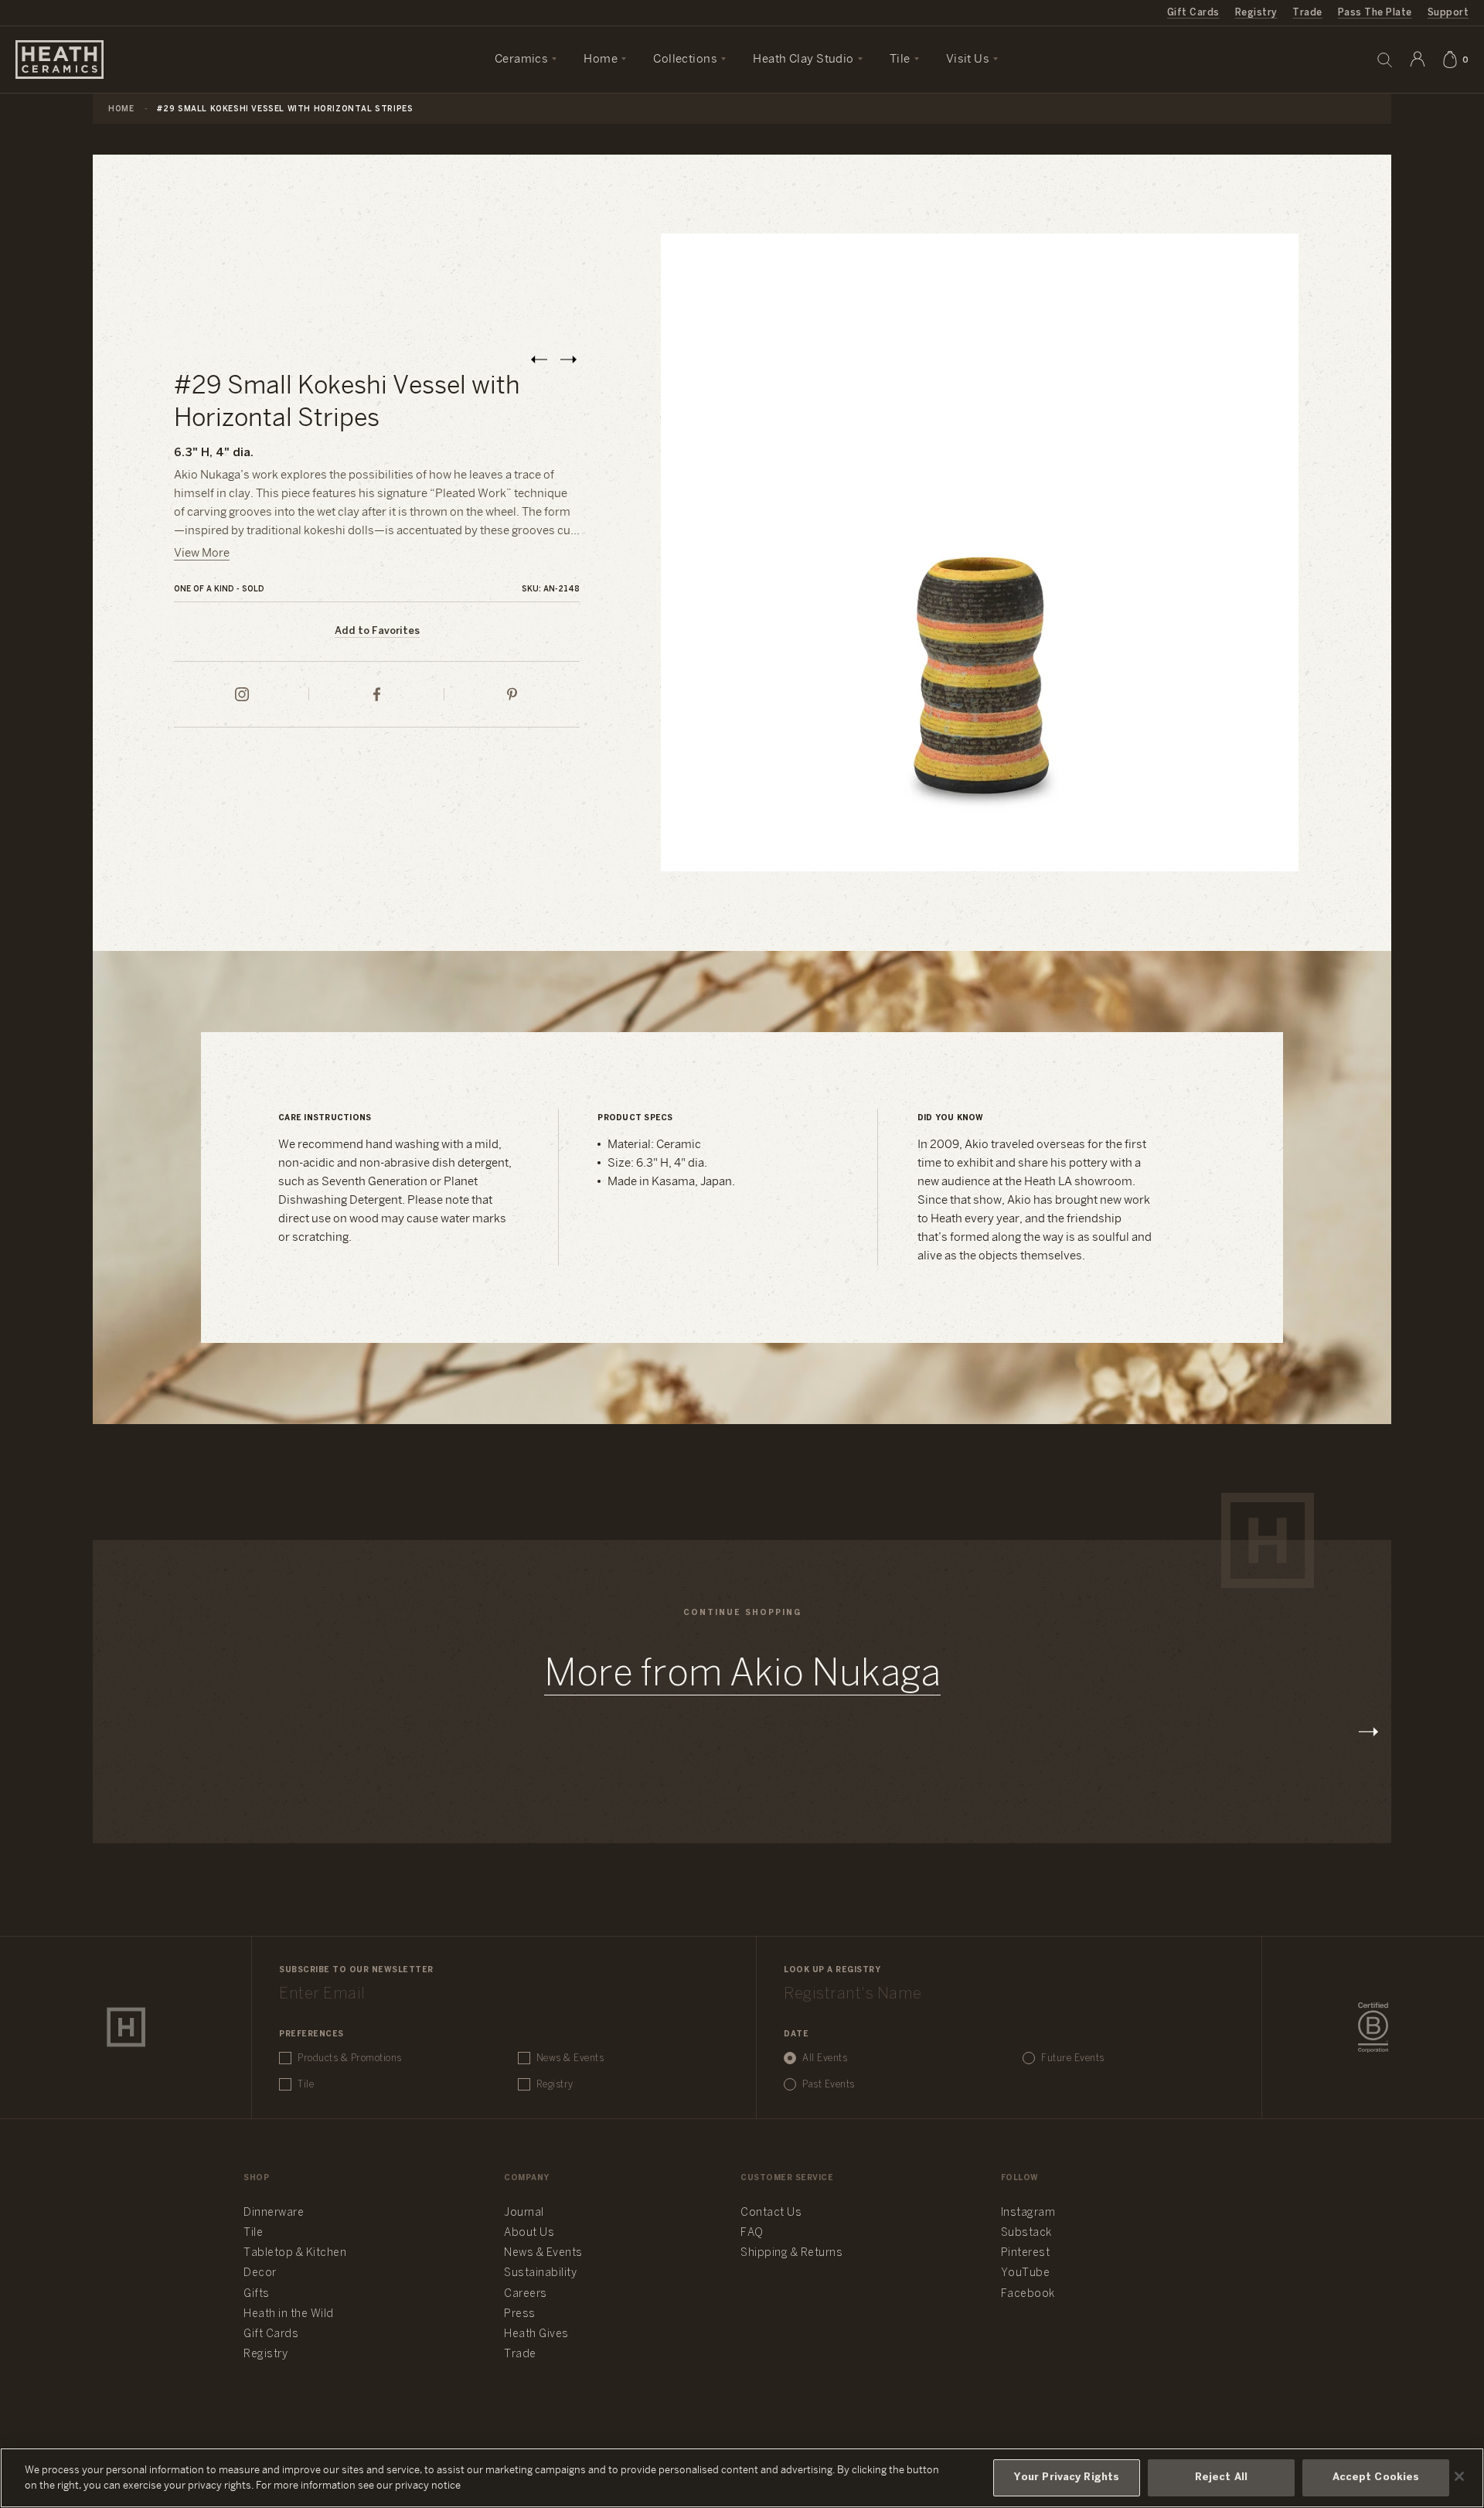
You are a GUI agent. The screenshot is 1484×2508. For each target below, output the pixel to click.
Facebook (1028, 2294)
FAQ (752, 2233)
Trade (1307, 13)
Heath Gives (536, 2334)
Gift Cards (1193, 13)
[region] (742, 2478)
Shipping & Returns (791, 2253)
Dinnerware (274, 2213)
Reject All (1221, 2477)
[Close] (1459, 2476)
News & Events (570, 2058)
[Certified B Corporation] (1373, 2028)
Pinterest (1026, 2253)
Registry (1256, 13)
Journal (524, 2213)
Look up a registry (832, 1970)
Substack (1026, 2233)
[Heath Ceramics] (126, 2027)
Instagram (1028, 2213)
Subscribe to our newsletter (356, 1970)
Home (121, 109)
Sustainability (540, 2273)
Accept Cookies (1376, 2477)
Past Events (829, 2085)
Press (520, 2314)
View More (202, 554)
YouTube (1026, 2273)
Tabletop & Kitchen (295, 2253)
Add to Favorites (377, 631)
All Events (825, 2058)
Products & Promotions (350, 2058)
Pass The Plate (1375, 13)
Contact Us (771, 2213)
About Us (529, 2233)
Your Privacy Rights (1067, 2477)
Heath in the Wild (289, 2314)
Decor (260, 2273)
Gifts (257, 2294)
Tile (306, 2085)
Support (1448, 13)
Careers (526, 2294)
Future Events (1073, 2058)
